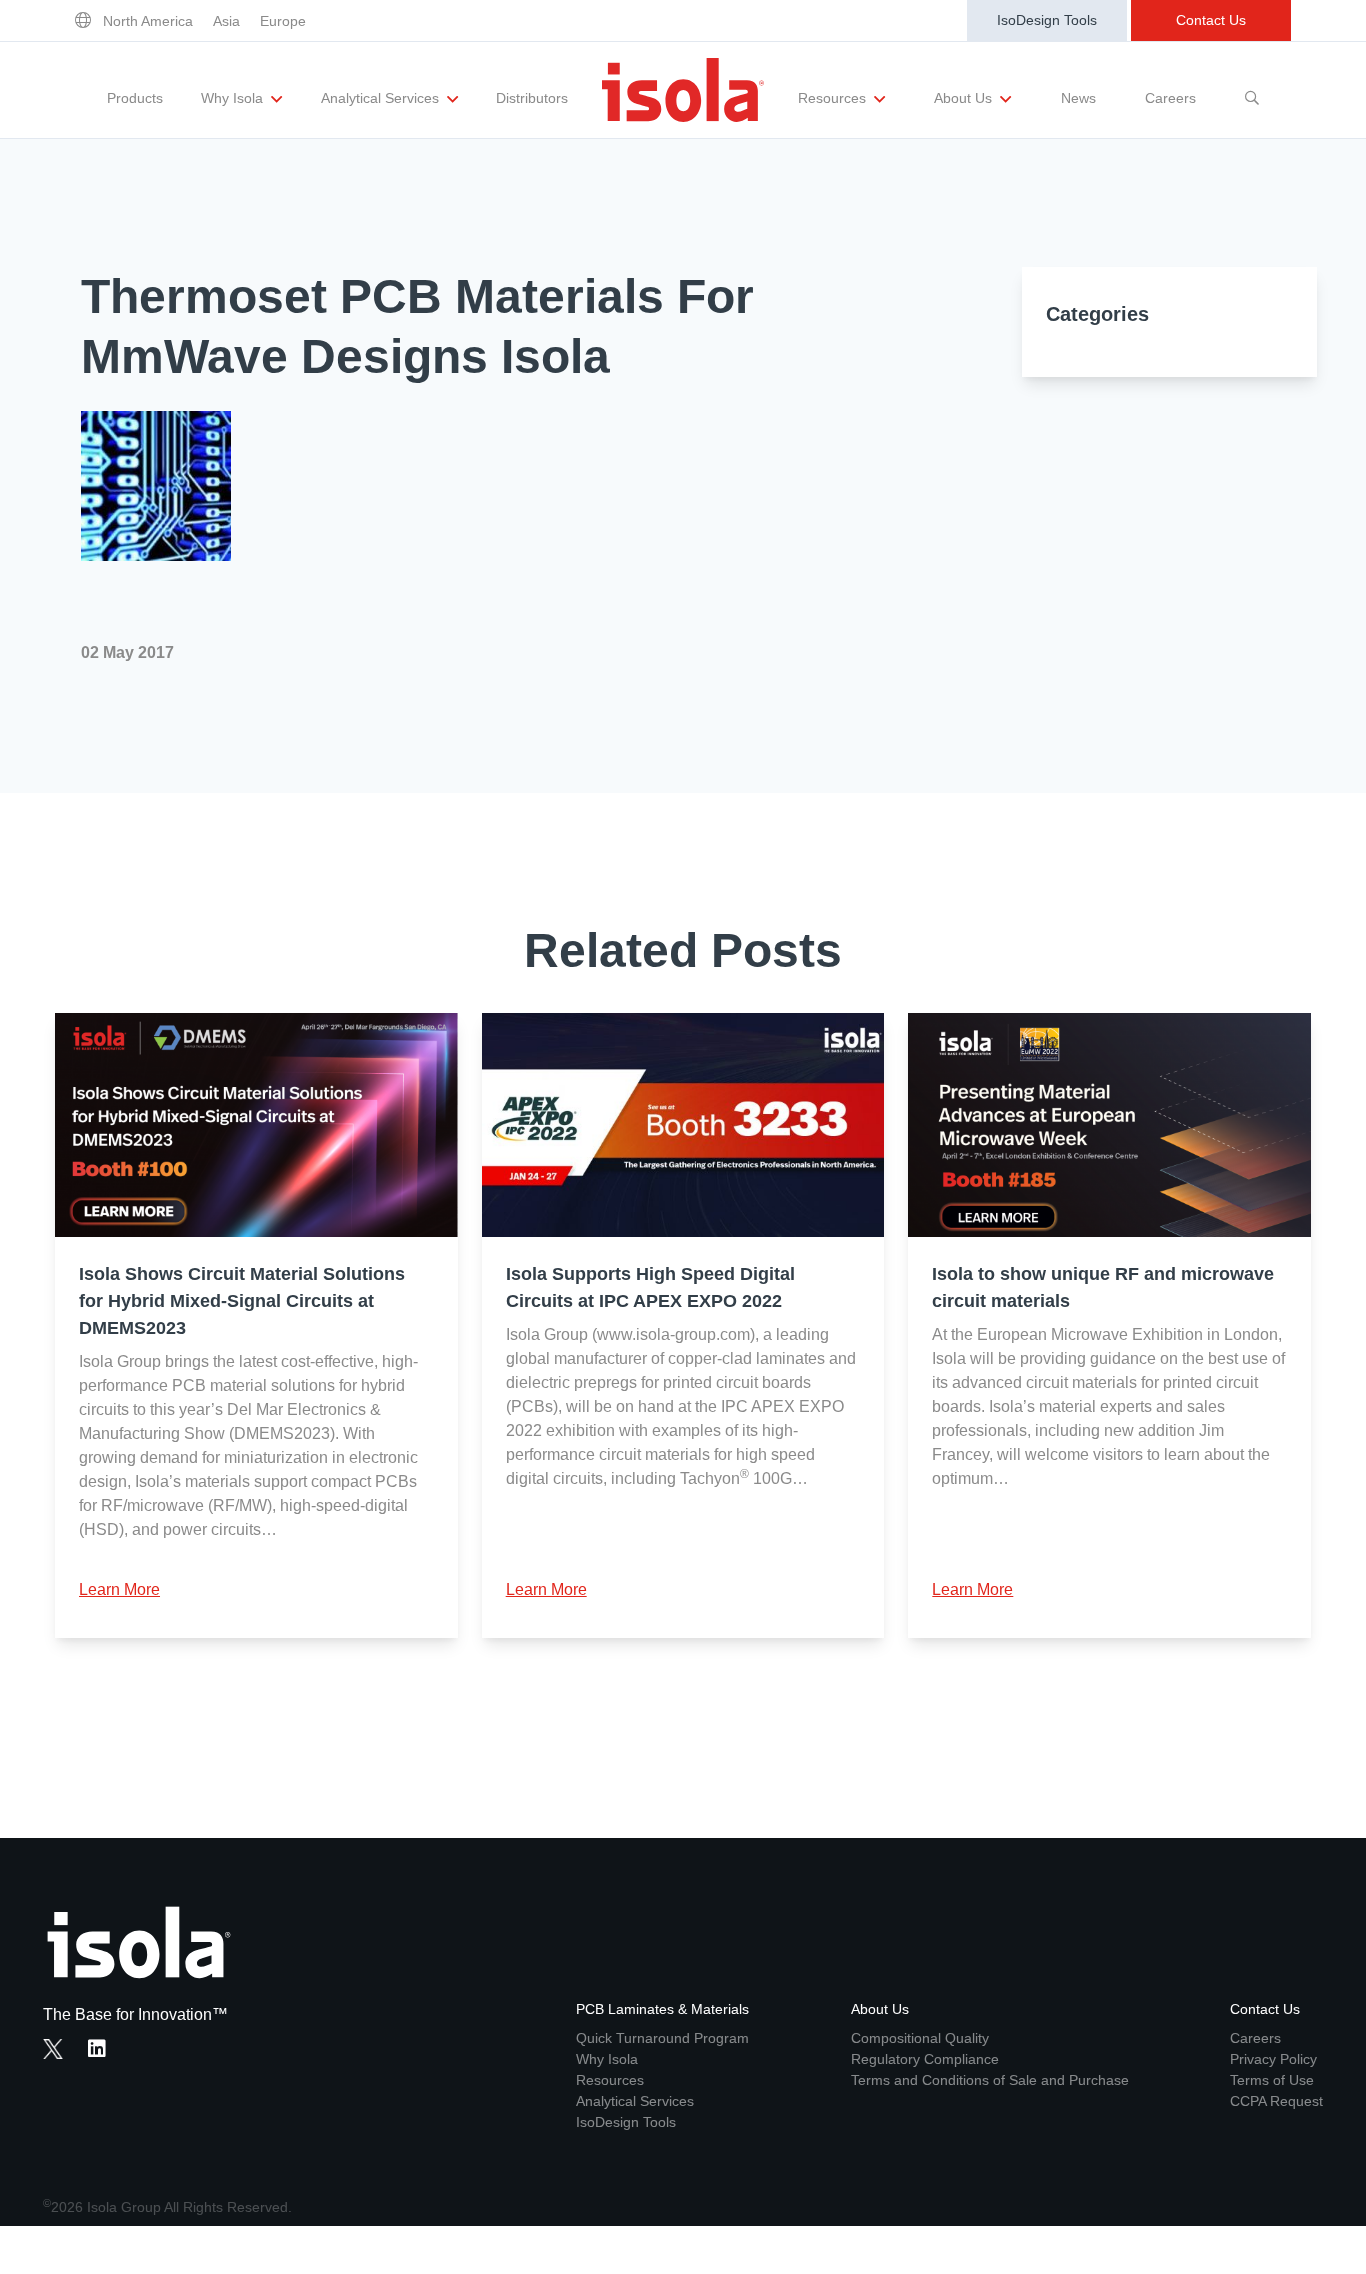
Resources (834, 98)
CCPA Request (1276, 2101)
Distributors (532, 98)
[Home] (683, 90)
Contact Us (1211, 20)
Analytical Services (382, 98)
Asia (226, 21)
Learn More (119, 1589)
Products (135, 98)
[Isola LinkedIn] (103, 2051)
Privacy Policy (1273, 2059)
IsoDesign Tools (1047, 20)
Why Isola (234, 98)
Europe (283, 21)
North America (148, 21)
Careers (1170, 98)
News (1078, 98)
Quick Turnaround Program (662, 2038)
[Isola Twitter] (53, 2049)
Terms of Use (1272, 2080)
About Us (965, 98)
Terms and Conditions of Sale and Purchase (990, 2080)
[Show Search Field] (1252, 90)
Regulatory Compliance (925, 2059)
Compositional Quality (920, 2038)
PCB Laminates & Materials (662, 2009)
